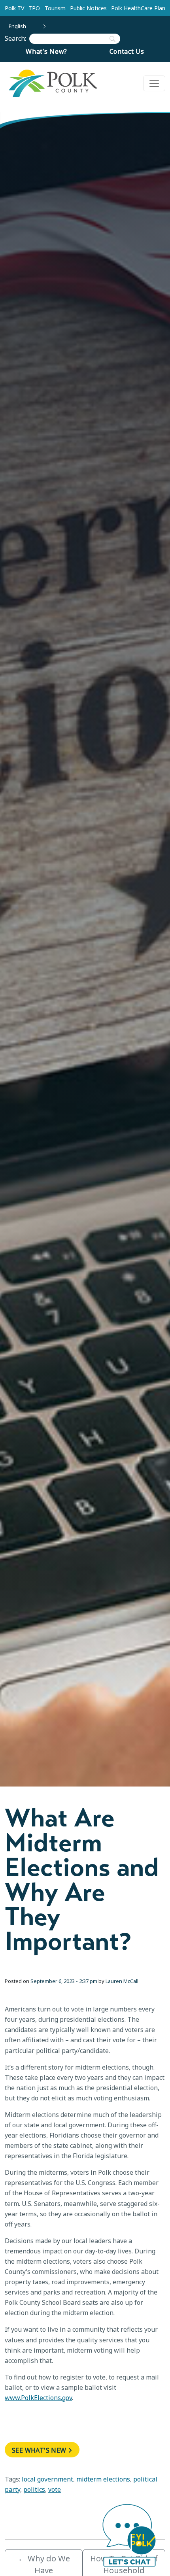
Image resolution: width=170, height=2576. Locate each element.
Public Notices (88, 8)
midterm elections (103, 2479)
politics (34, 2489)
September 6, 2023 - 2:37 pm (64, 1981)
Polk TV (14, 8)
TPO (34, 8)
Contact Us (127, 51)
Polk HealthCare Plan (138, 8)
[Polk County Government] (53, 83)
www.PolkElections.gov (38, 2398)
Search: (17, 38)
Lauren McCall (122, 1981)
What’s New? (46, 51)
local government (47, 2479)
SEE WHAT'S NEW (39, 2450)
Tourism (55, 8)
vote (55, 2489)
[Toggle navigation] (154, 83)
